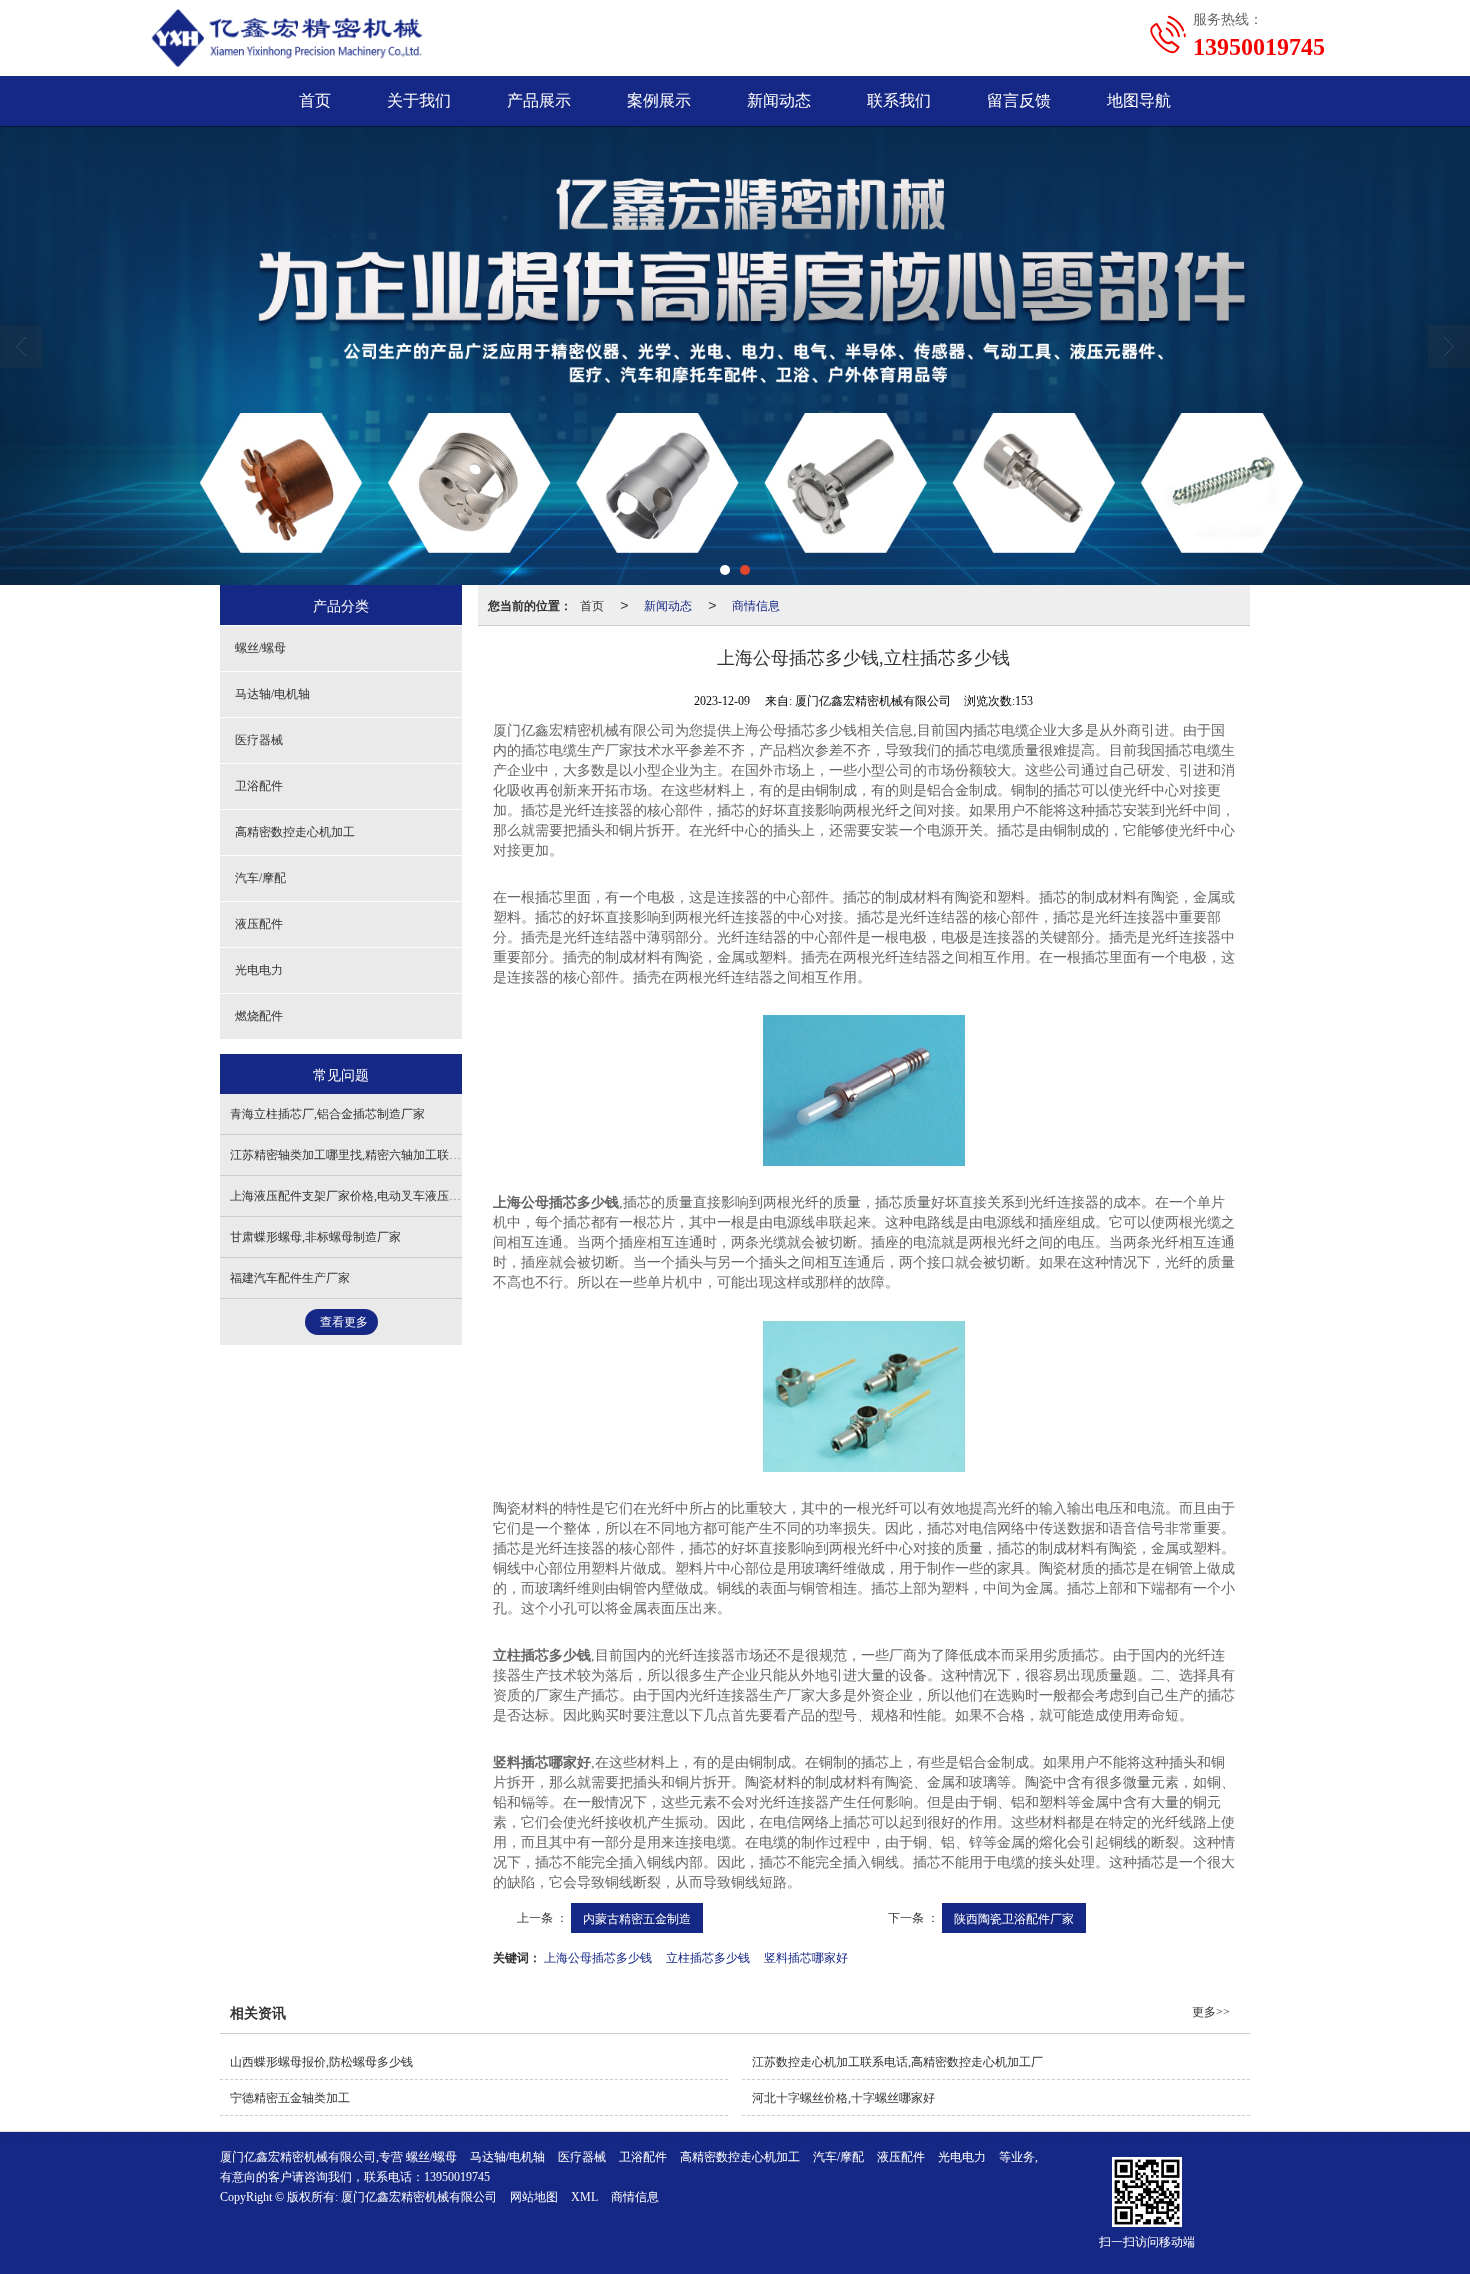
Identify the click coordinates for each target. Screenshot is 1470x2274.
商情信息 (756, 604)
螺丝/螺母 (260, 648)
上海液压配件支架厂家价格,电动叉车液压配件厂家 (363, 1196)
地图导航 (1139, 100)
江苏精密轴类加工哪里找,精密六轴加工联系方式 (357, 1155)
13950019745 (457, 2177)
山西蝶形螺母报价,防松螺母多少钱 (321, 2062)
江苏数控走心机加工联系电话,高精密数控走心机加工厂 (897, 2062)
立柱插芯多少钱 (708, 1956)
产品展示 (539, 100)
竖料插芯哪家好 (806, 1956)
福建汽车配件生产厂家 (290, 1278)
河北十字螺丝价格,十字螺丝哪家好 (843, 2098)
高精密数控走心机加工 (295, 832)
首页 (315, 100)
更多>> (1211, 2012)
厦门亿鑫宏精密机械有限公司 (419, 2197)
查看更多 (344, 1322)
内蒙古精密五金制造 (637, 1917)
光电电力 (259, 970)
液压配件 (259, 924)
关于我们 (419, 100)
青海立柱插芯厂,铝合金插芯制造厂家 (327, 1114)
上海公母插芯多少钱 (598, 1956)
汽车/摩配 (260, 878)
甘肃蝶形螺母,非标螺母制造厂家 (315, 1237)
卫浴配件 (259, 786)
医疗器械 (259, 740)
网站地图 (534, 2197)
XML (584, 2197)
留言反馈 (1019, 100)
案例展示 (659, 100)
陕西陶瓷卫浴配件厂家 (1014, 1917)
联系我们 (899, 100)
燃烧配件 (259, 1016)
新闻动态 (779, 100)
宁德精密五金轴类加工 (290, 2098)
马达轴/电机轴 (272, 694)
